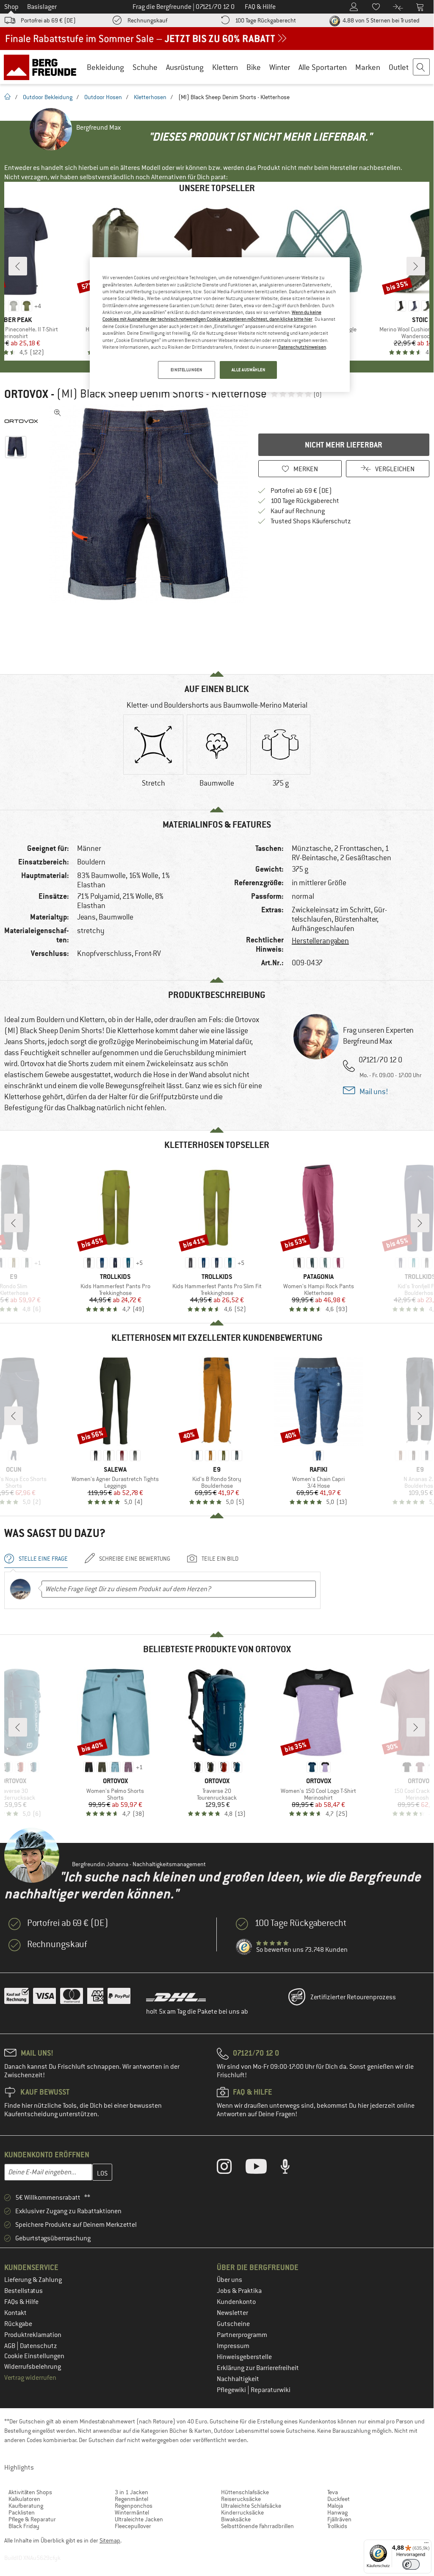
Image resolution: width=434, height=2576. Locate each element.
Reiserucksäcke (241, 2499)
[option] (149, 504)
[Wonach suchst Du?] (422, 67)
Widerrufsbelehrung (33, 2367)
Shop (11, 7)
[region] (220, 325)
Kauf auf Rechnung (298, 511)
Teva (333, 2492)
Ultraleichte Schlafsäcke (251, 2506)
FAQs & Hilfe (21, 2302)
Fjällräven (339, 2519)
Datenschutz (39, 2346)
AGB (10, 2346)
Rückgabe (18, 2324)
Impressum (233, 2346)
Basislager (42, 7)
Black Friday (24, 2526)
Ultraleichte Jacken (139, 2519)
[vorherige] (18, 266)
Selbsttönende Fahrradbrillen (257, 2526)
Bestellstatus (23, 2291)
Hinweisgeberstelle (244, 2357)
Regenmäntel (131, 2499)
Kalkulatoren (24, 2499)
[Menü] (426, 2545)
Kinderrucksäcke (242, 2512)
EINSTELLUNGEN (186, 370)
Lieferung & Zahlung (33, 2280)
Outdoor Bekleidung (48, 97)
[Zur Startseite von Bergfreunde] (43, 67)
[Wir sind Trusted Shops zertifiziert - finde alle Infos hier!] (244, 1947)
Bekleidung (105, 67)
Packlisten (22, 2512)
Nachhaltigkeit (238, 2379)
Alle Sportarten (323, 67)
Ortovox (26, 394)
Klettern (225, 67)
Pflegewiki (232, 2390)
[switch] (411, 2564)
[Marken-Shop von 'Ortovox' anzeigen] (25, 421)
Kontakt (15, 2313)
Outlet (399, 67)
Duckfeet (339, 2499)
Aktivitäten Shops (30, 2492)
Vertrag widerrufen (30, 2378)
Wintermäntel (132, 2512)
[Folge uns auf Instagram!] (231, 2168)
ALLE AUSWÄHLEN (249, 370)
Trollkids (337, 2526)
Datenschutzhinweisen (302, 347)
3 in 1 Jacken (131, 2492)
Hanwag (337, 2512)
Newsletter (232, 2313)
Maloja (335, 2506)
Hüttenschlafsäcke (245, 2492)
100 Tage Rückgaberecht (265, 20)
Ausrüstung (185, 67)
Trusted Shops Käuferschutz (311, 521)
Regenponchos (134, 2506)
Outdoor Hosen (103, 97)
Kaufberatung (26, 2506)
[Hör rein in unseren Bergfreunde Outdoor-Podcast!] (292, 2168)
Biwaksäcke (236, 2519)
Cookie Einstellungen (34, 2356)
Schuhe (145, 67)
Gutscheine (233, 2324)
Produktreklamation (33, 2335)
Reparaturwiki (271, 2390)
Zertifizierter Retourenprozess (353, 1997)
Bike (254, 67)
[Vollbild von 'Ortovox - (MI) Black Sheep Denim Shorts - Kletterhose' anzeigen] (58, 413)
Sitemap (110, 2540)
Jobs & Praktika (239, 2291)
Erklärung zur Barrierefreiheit (258, 2368)
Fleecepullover (133, 2526)
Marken (368, 67)
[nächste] (416, 266)
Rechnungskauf (147, 20)
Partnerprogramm (242, 2335)
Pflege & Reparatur (32, 2519)
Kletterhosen (150, 97)
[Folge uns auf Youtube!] (263, 2168)
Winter (280, 67)
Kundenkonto (236, 2302)
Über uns (229, 2280)
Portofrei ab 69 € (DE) (48, 20)
